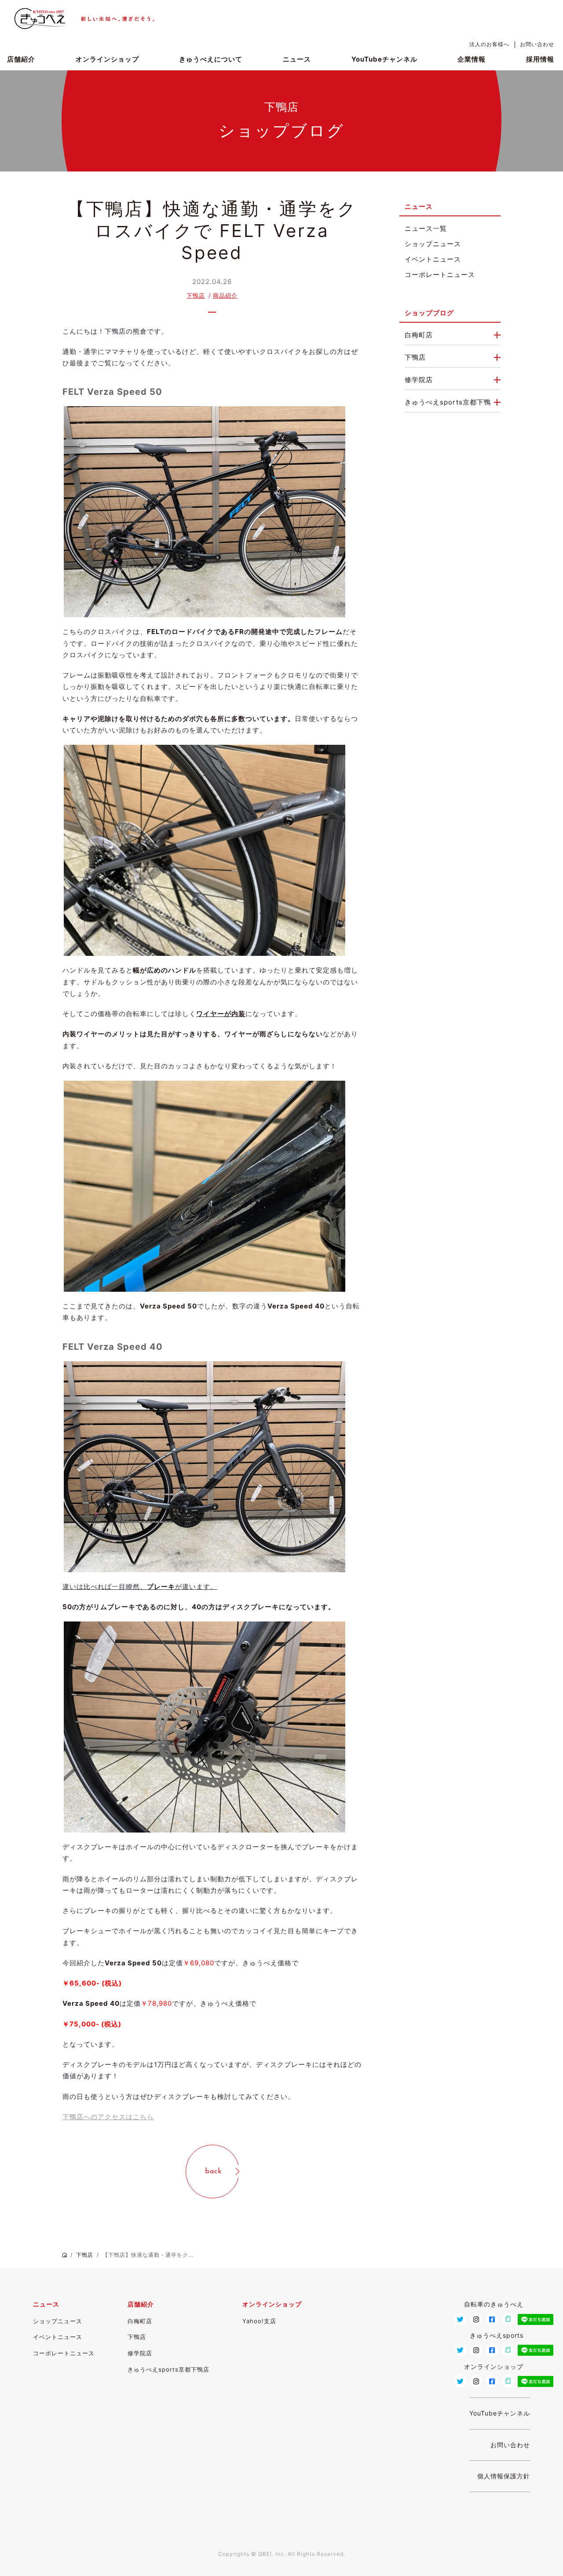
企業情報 (472, 59)
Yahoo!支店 (259, 2321)
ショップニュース (433, 244)
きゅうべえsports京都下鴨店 (168, 2369)
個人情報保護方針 (504, 2476)
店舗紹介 (21, 59)
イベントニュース (433, 259)
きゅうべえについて (211, 59)
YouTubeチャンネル (384, 59)
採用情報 (540, 59)
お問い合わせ (537, 44)
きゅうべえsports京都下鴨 (448, 402)
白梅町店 (419, 335)
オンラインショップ (107, 59)
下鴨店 (196, 296)
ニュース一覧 (426, 228)
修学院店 (419, 380)
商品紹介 (225, 296)
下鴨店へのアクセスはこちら (108, 2117)
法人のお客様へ (489, 44)
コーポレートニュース (440, 275)
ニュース (297, 59)
